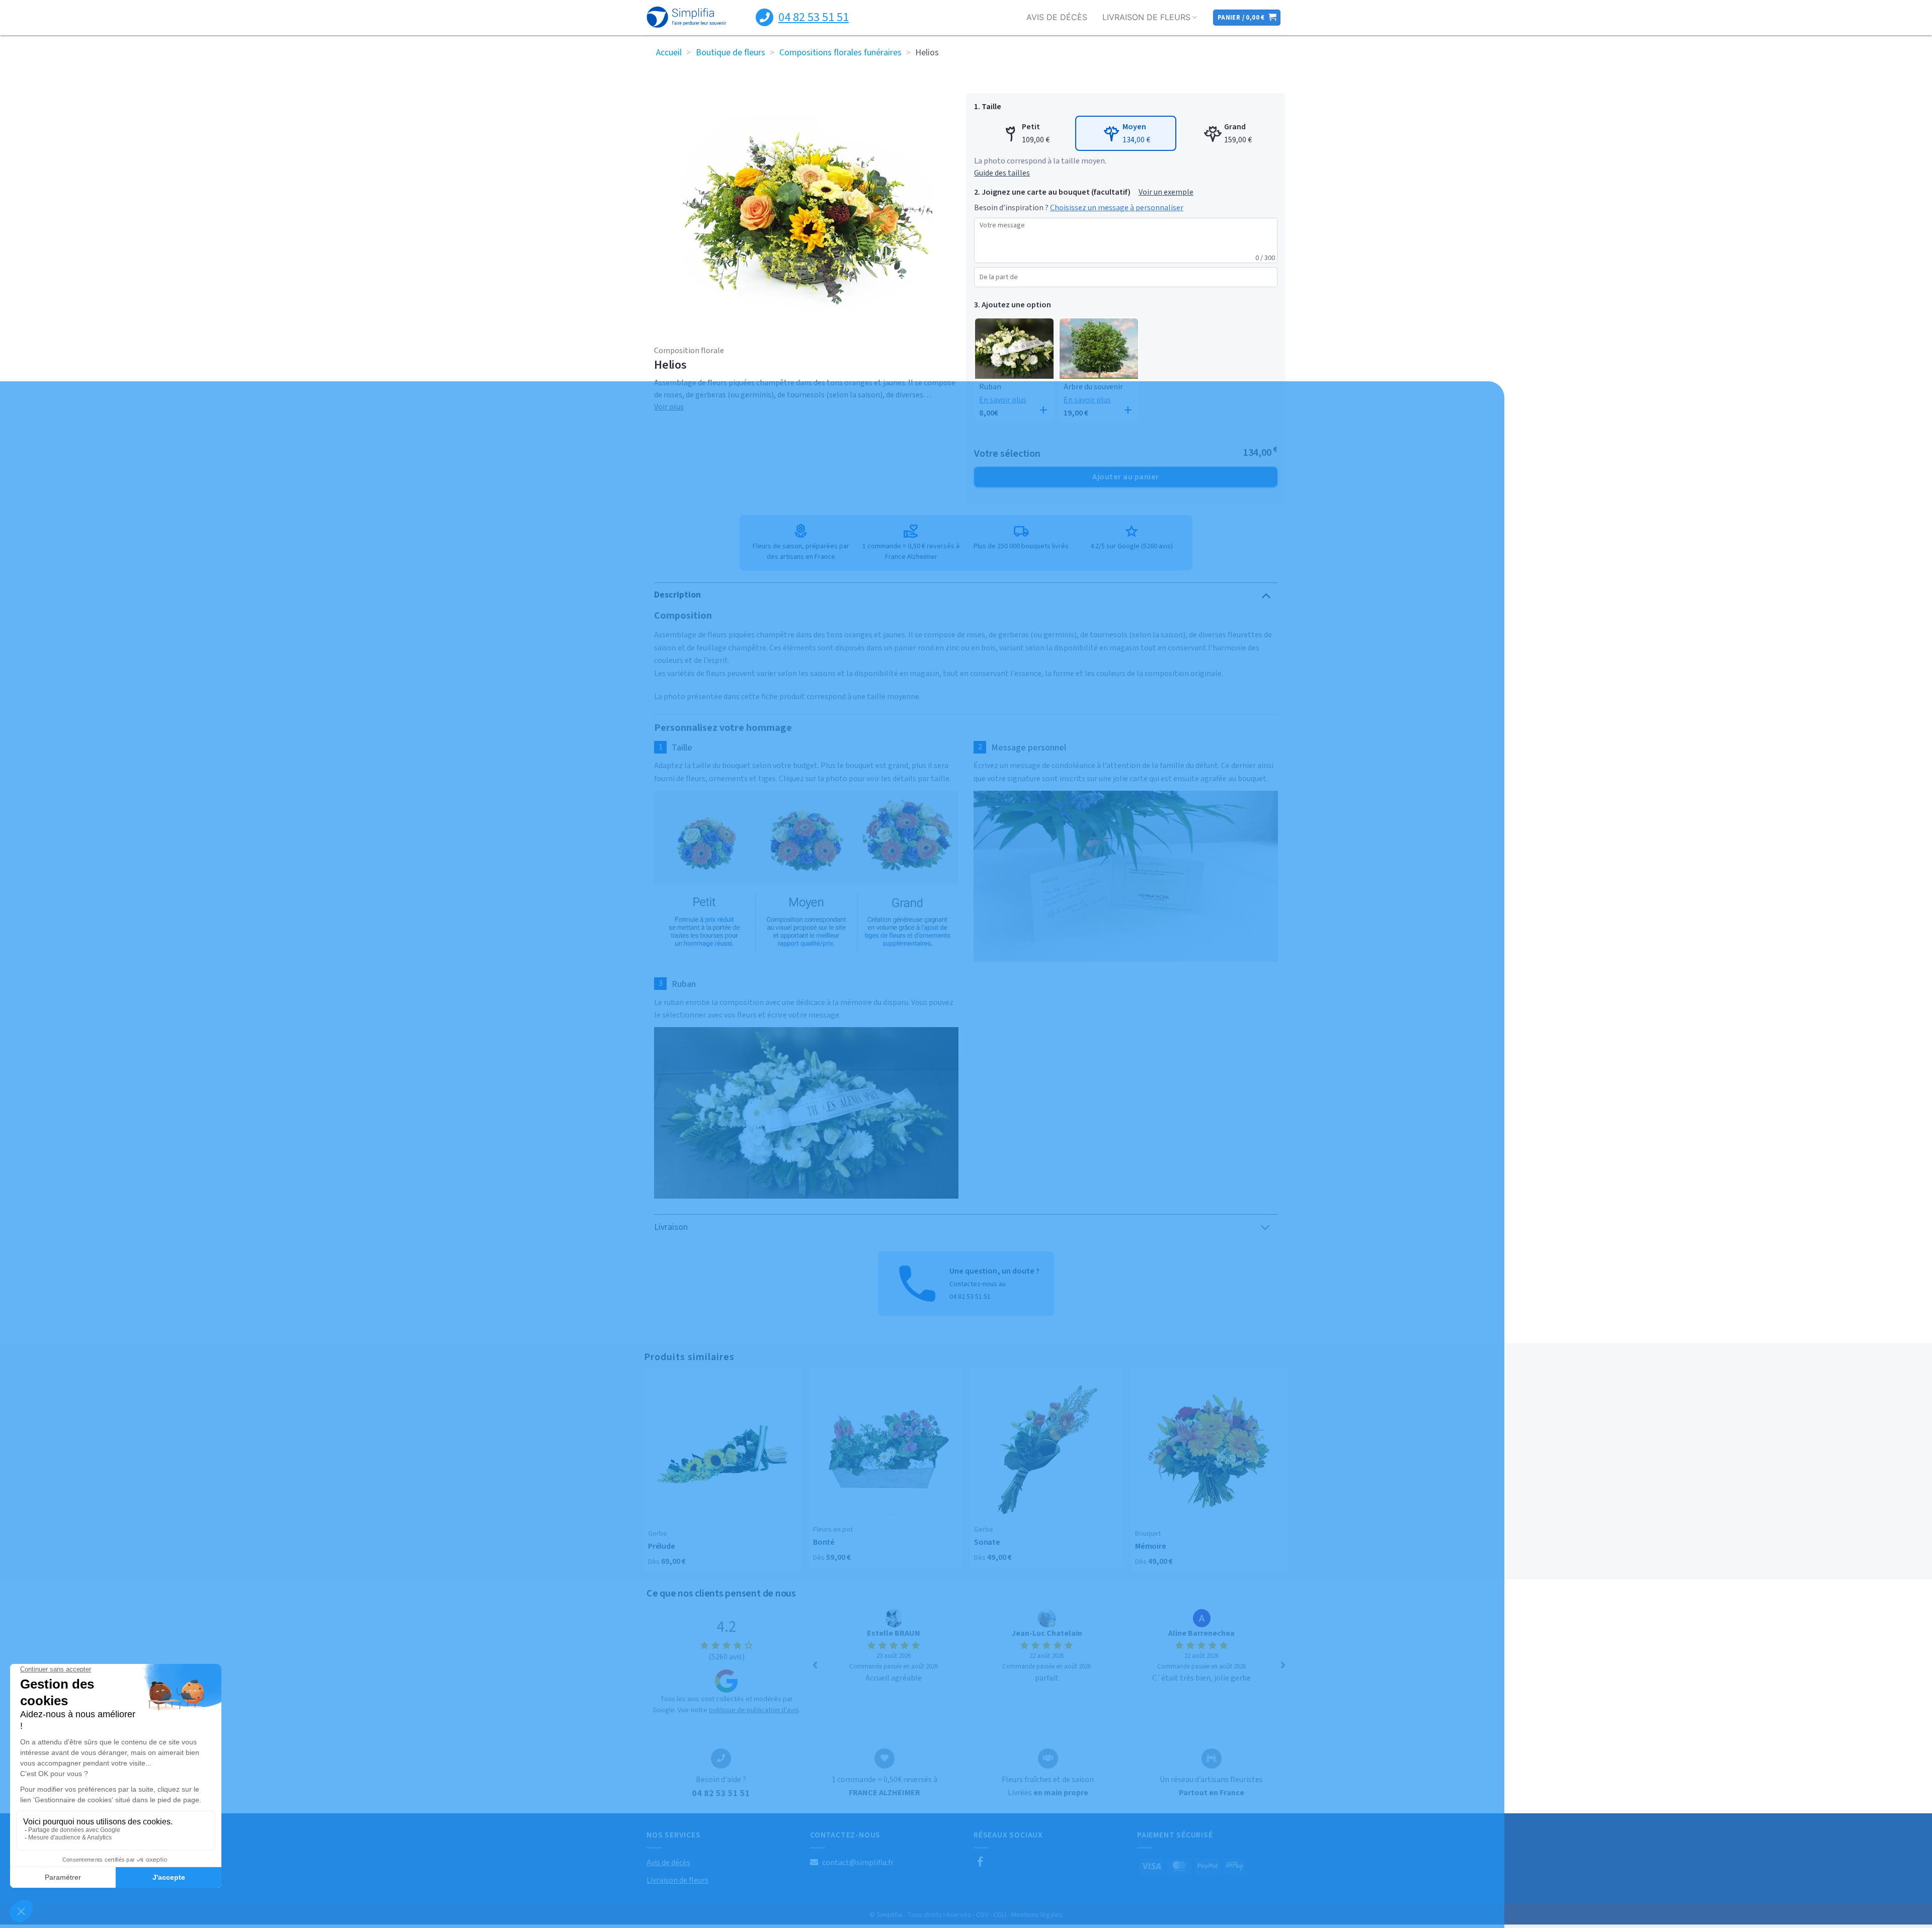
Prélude (661, 1546)
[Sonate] (1046, 1448)
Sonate (987, 1542)
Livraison (671, 1227)
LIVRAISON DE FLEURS (1146, 17)
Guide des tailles (1002, 173)
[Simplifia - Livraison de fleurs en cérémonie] (687, 18)
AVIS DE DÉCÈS (1057, 17)
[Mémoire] (1210, 1450)
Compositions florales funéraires (840, 53)
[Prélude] (722, 1450)
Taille (991, 107)
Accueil (669, 53)
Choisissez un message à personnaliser (1117, 208)
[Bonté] (886, 1448)
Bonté (824, 1542)
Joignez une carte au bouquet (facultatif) (1056, 192)
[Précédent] (815, 1665)
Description (677, 595)
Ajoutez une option (1016, 305)
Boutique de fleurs (731, 53)
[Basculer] (1266, 595)
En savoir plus (1003, 400)
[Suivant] (1283, 1665)
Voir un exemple (1166, 192)
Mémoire (1150, 1546)
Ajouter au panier (1125, 477)
